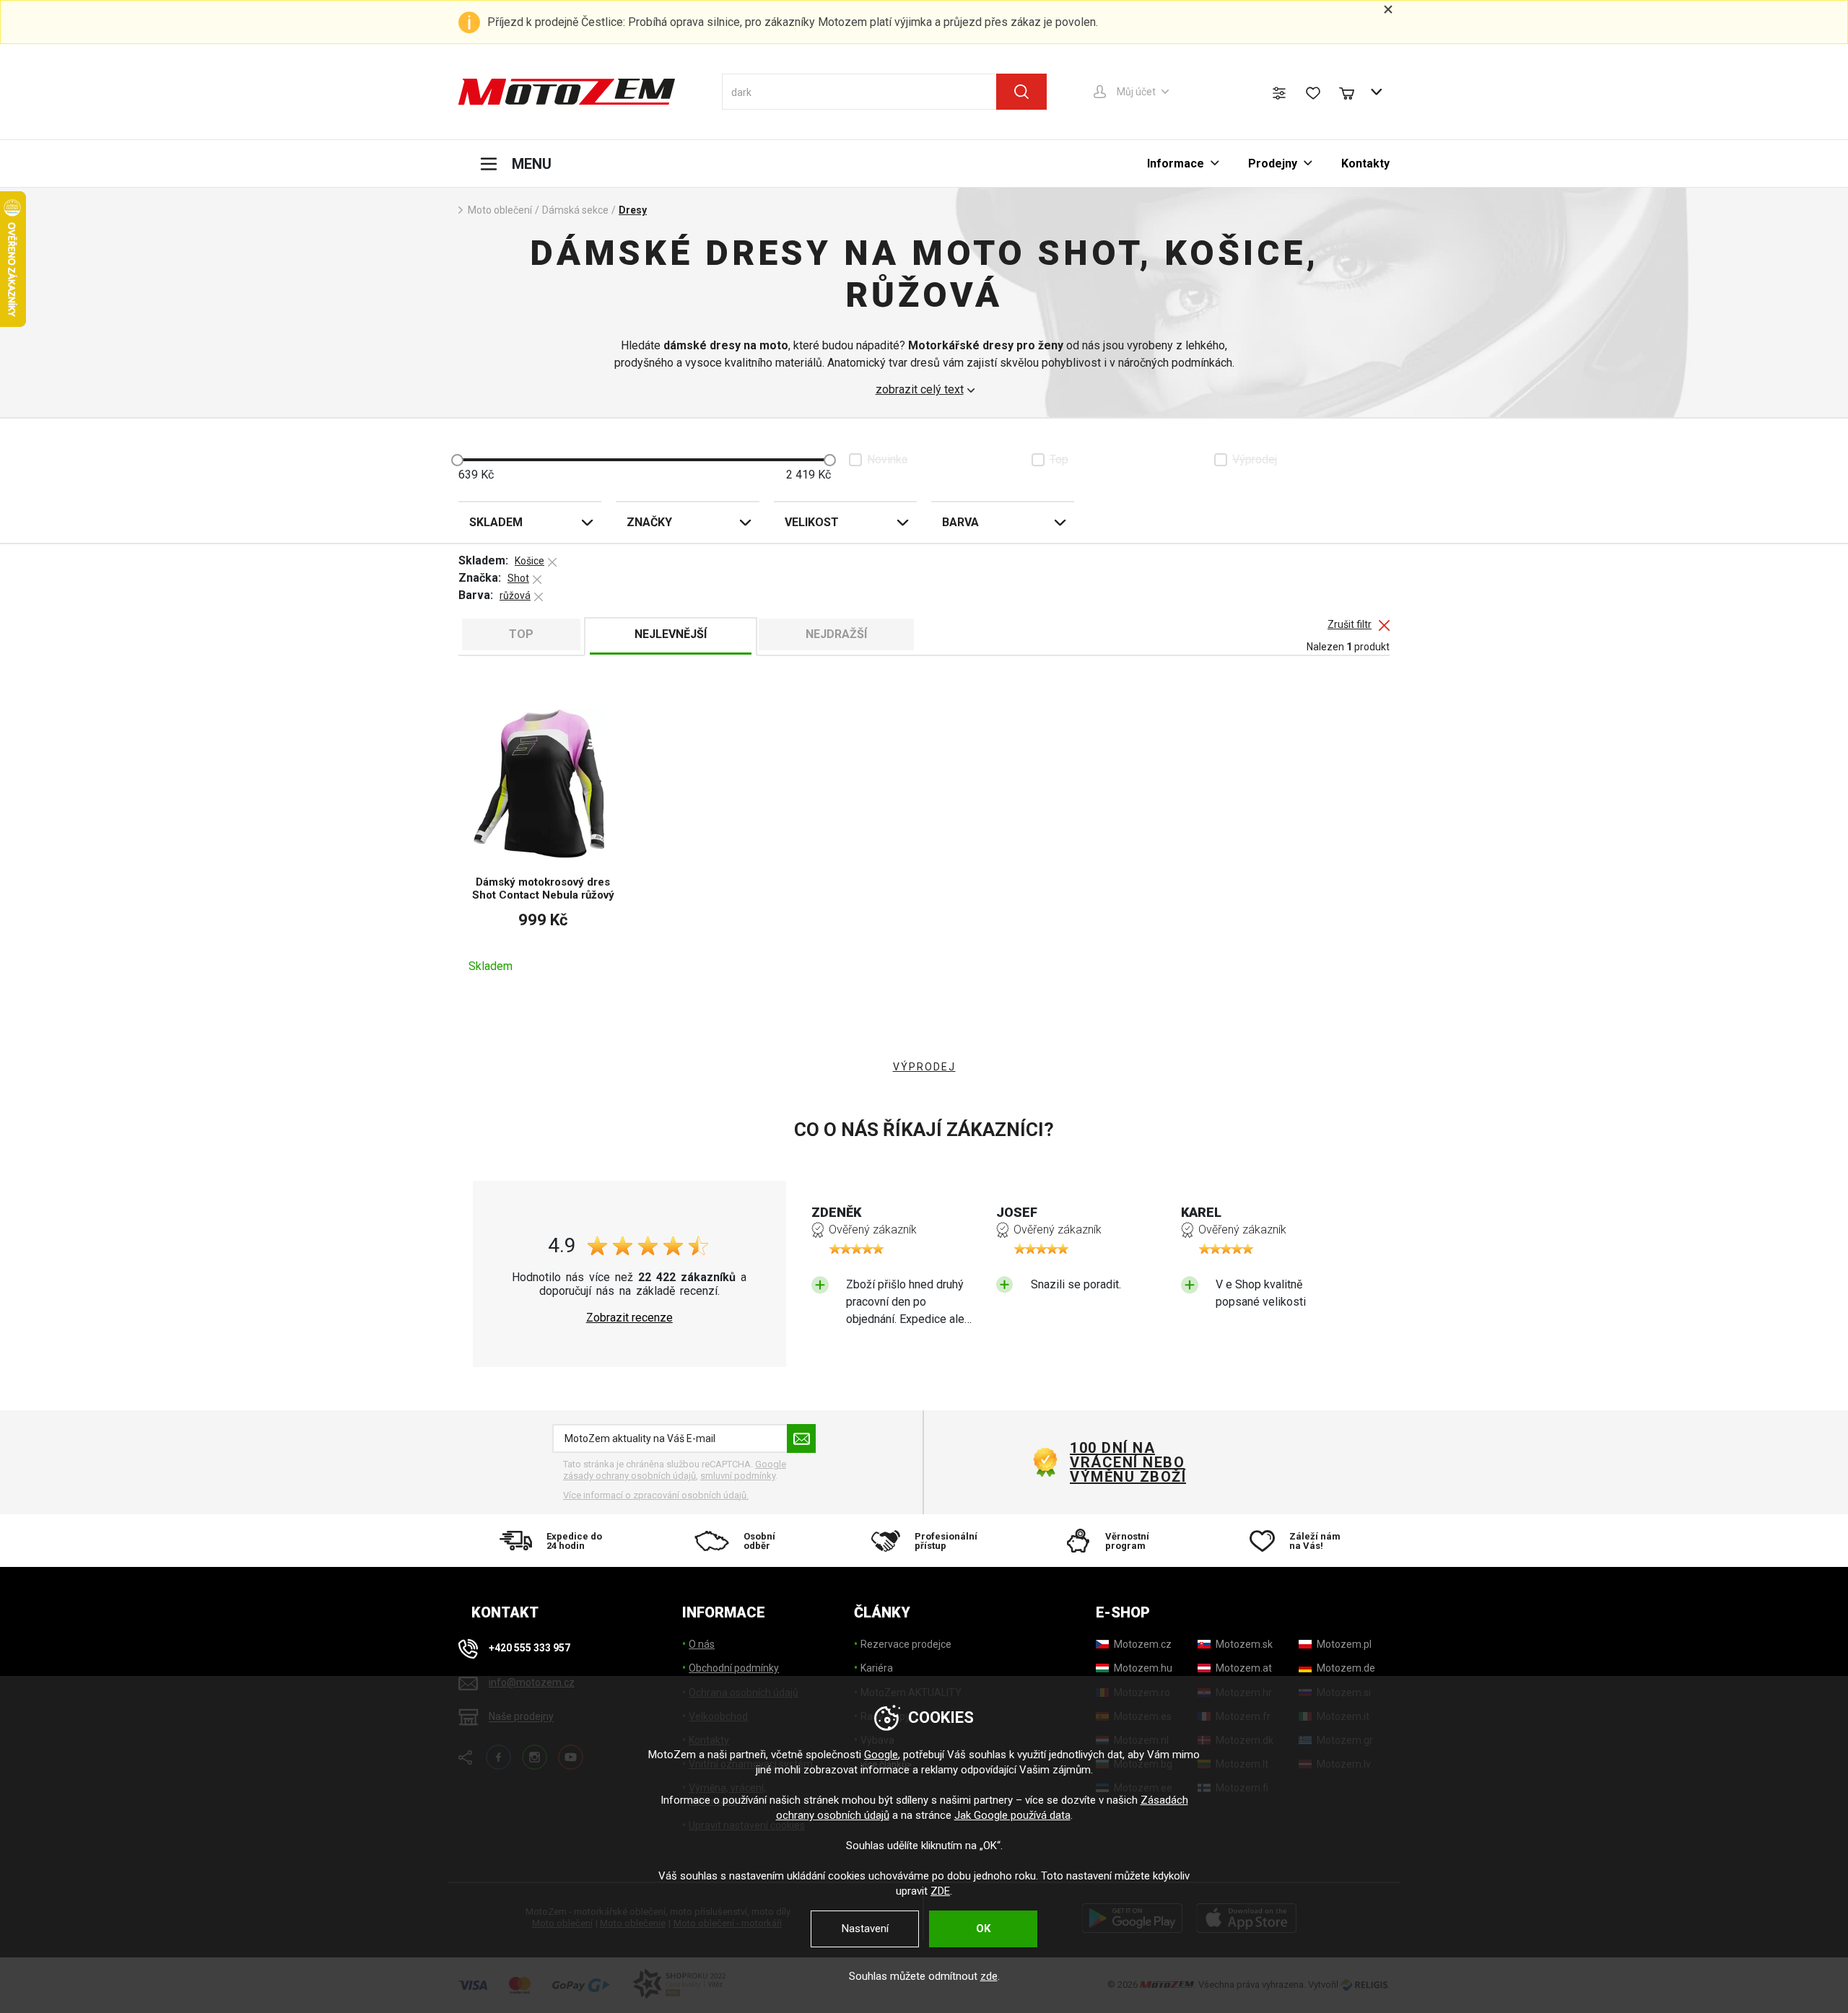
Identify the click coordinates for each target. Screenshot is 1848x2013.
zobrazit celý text (920, 390)
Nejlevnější (671, 634)
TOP (521, 634)
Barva (960, 522)
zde (989, 1976)
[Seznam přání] (1313, 93)
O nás (702, 1644)
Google (881, 1755)
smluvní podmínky (738, 1476)
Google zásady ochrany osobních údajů (675, 1470)
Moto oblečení (500, 210)
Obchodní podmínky (734, 1668)
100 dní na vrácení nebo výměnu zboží (1128, 1462)
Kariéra (877, 1668)
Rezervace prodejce (906, 1644)
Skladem (496, 522)
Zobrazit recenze (629, 1318)
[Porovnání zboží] (1279, 93)
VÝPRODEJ (924, 1067)
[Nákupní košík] (1354, 92)
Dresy (633, 210)
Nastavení (865, 1929)
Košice (529, 561)
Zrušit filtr (1350, 625)
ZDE (940, 1891)
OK (983, 1929)
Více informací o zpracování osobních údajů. (656, 1495)
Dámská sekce (575, 210)
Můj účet (1136, 92)
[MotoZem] (567, 92)
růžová (515, 595)
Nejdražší (836, 634)
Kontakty (1365, 163)
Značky (649, 522)
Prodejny (1273, 163)
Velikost (812, 522)
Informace (1176, 163)
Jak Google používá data (1012, 1815)
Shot (518, 578)
